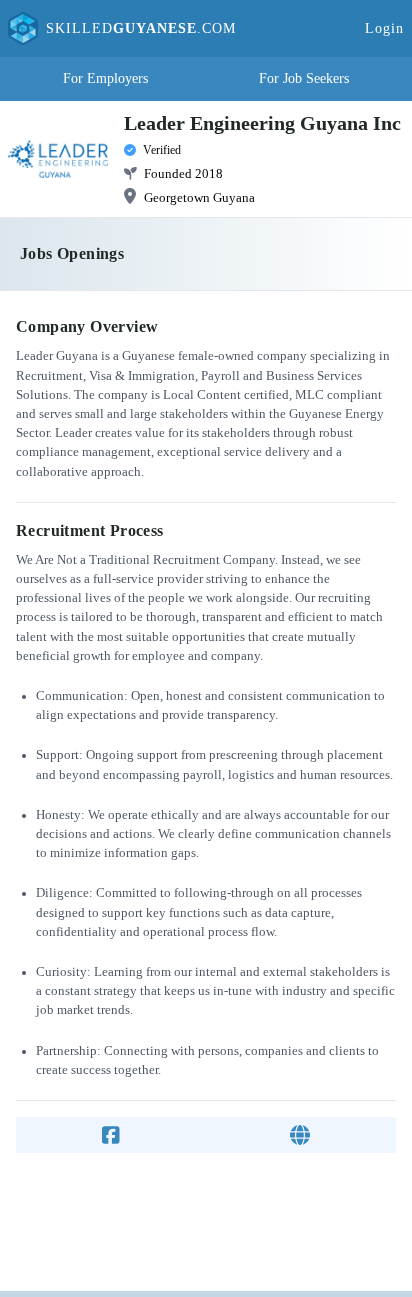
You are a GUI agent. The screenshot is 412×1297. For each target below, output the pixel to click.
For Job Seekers (304, 78)
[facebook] (111, 1135)
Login (384, 28)
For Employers (105, 78)
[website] (300, 1135)
